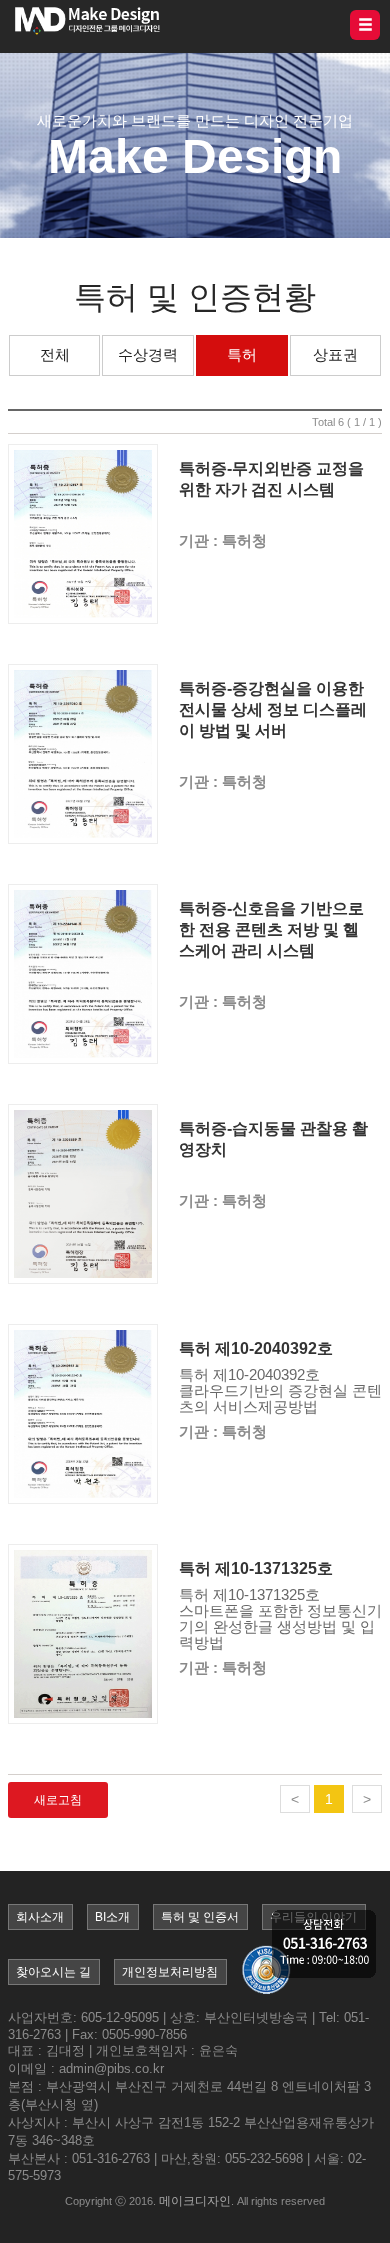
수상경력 (148, 354)
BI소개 (112, 1917)
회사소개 (40, 1917)
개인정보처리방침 (170, 1972)
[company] (324, 1945)
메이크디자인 (195, 2201)
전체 (55, 354)
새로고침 (58, 1800)
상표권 (335, 354)
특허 (242, 354)
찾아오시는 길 (53, 1972)
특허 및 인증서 (200, 1917)
